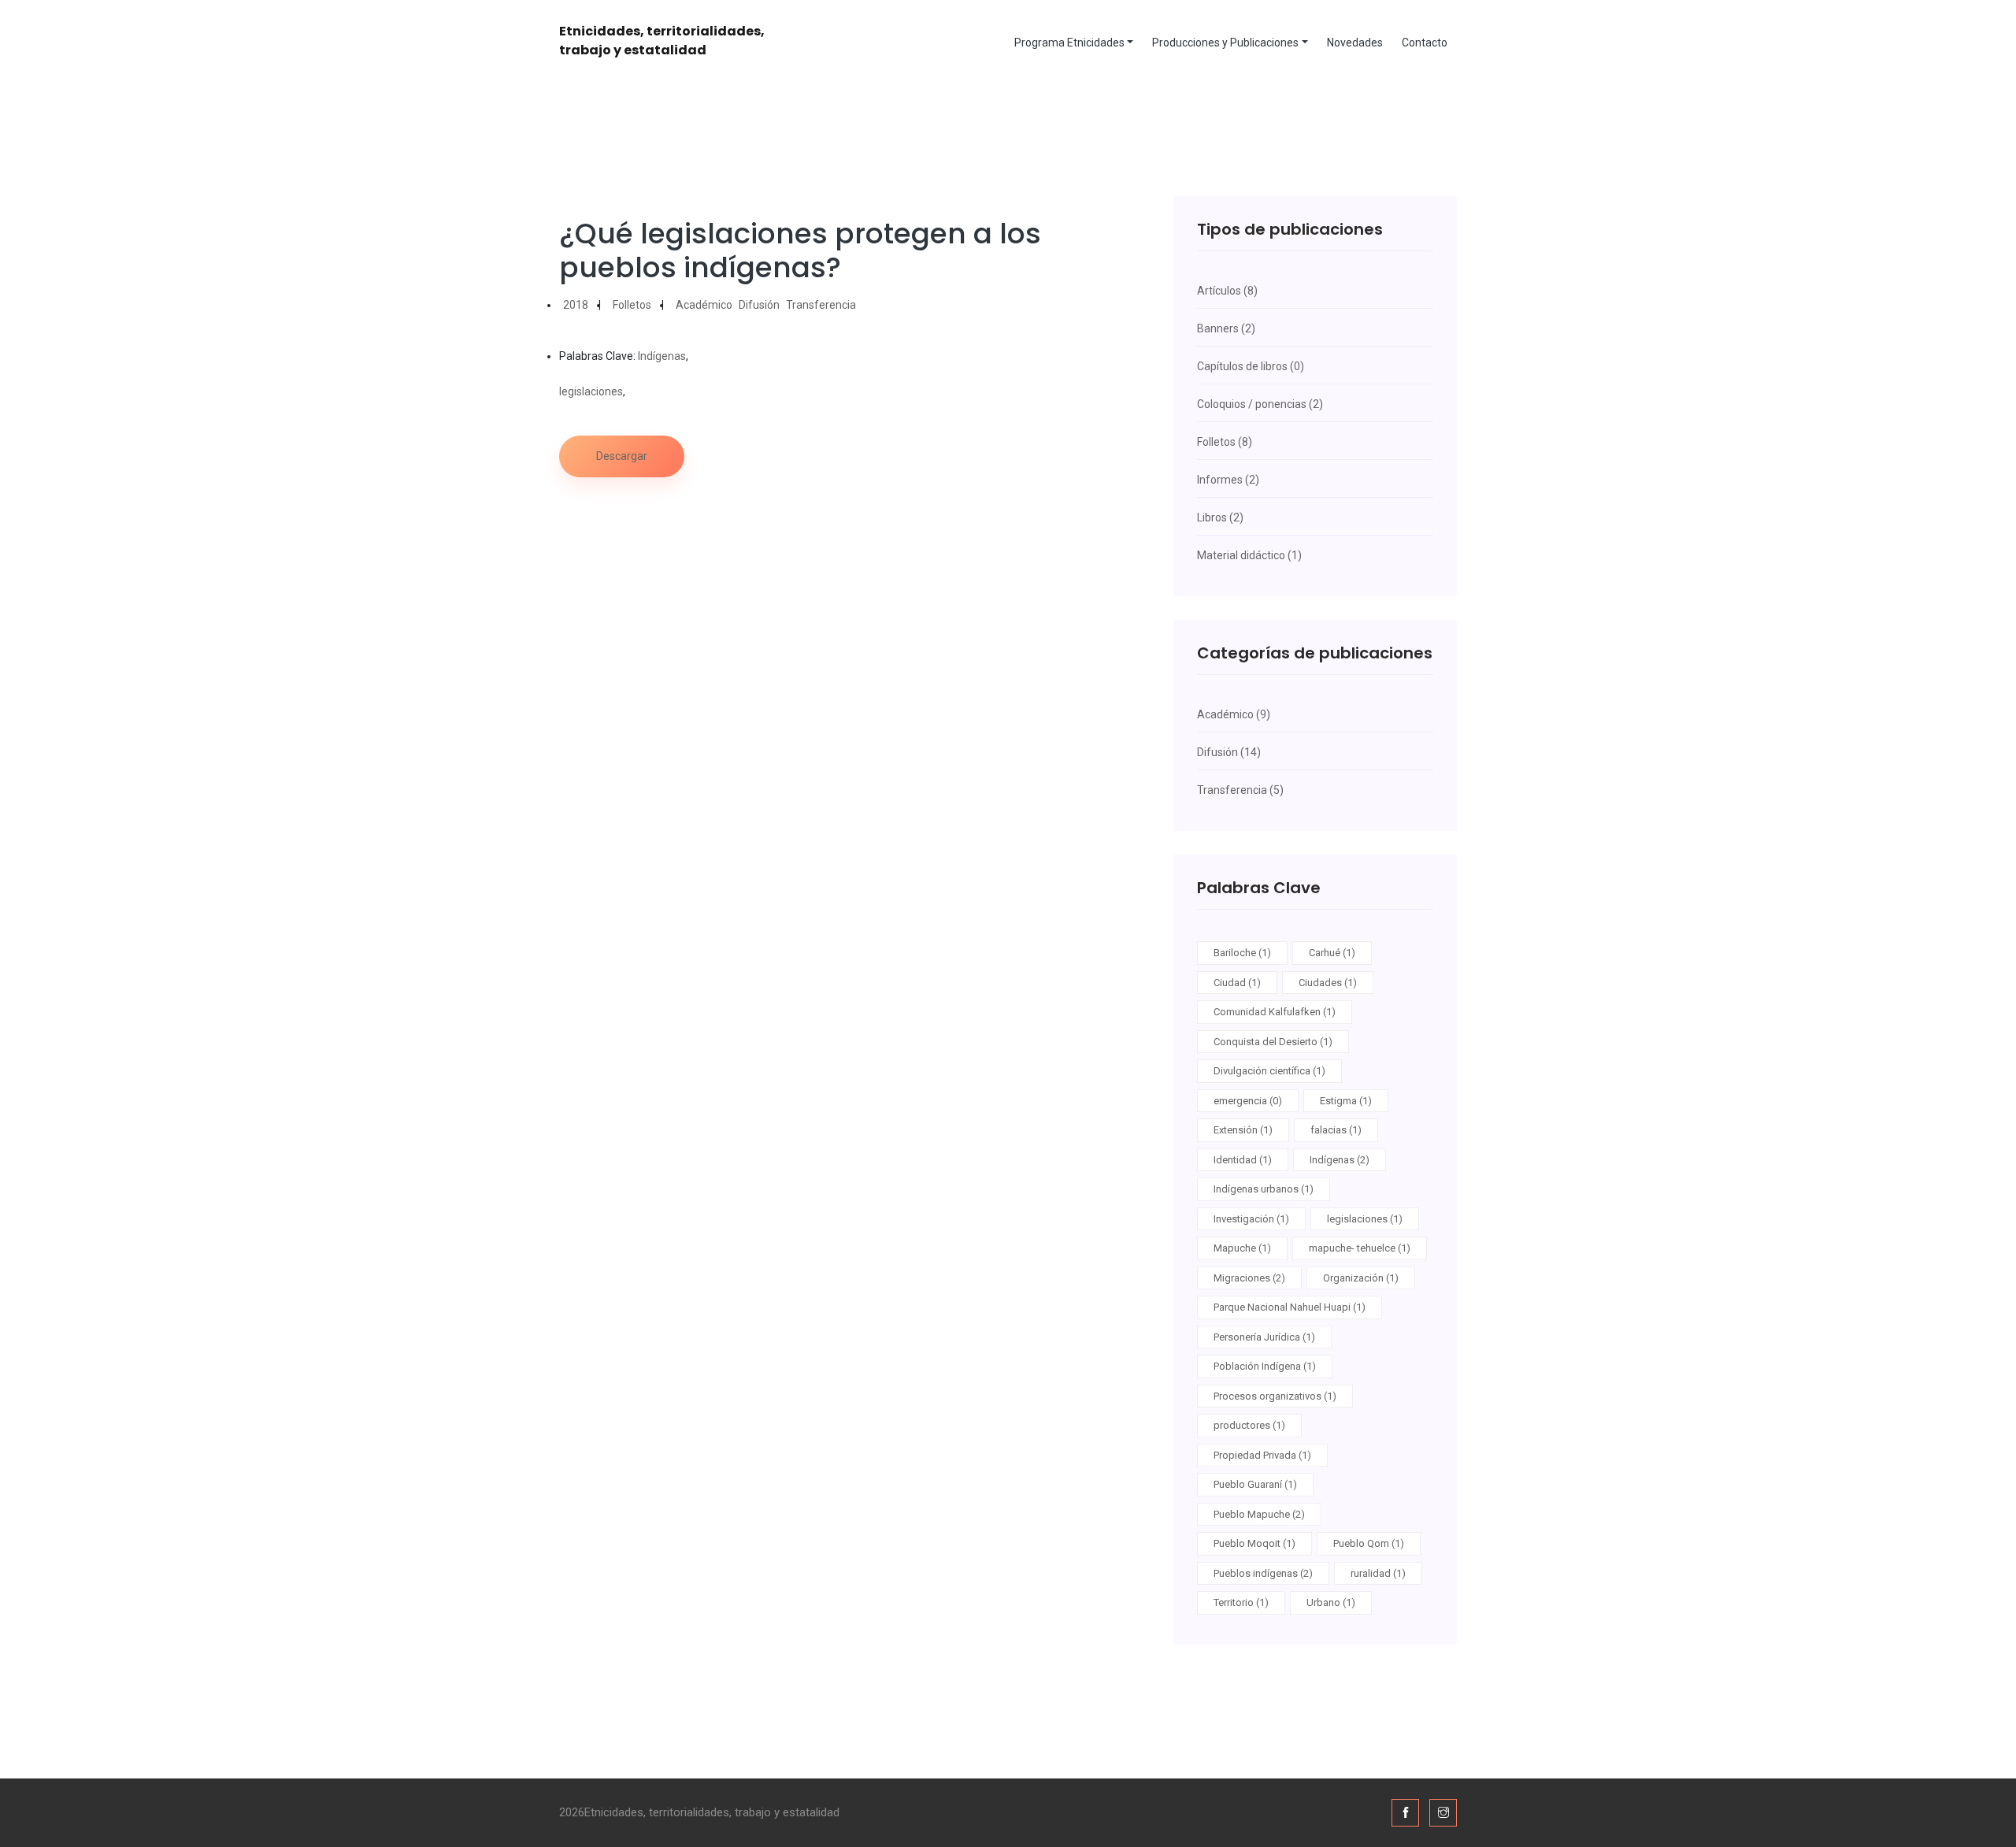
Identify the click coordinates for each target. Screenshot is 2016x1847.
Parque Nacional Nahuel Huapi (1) (1290, 1307)
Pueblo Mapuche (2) (1259, 1514)
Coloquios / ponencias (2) (1260, 404)
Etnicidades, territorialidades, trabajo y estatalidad (662, 41)
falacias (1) (1336, 1130)
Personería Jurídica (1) (1264, 1337)
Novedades (1355, 43)
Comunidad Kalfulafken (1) (1275, 1012)
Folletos (632, 305)
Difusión (759, 305)
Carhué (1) (1332, 953)
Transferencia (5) (1240, 790)
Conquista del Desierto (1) (1273, 1042)
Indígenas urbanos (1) (1264, 1189)
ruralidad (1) (1378, 1573)
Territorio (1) (1241, 1602)
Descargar (622, 456)
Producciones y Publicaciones (1225, 43)
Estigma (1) (1346, 1101)
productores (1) (1249, 1425)
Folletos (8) (1225, 442)
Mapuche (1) (1242, 1248)
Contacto (1425, 43)
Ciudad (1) (1237, 983)
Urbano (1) (1331, 1602)
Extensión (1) (1243, 1130)
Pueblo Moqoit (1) (1254, 1543)
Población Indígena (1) (1265, 1366)
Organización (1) (1361, 1278)
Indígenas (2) (1340, 1160)
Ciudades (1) (1328, 983)
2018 (576, 305)
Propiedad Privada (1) (1262, 1455)
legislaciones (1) (1365, 1219)
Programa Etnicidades (1069, 43)
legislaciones (591, 391)
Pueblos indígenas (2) (1263, 1573)
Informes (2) (1228, 480)
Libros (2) (1220, 517)
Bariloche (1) (1242, 953)
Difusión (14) (1229, 752)
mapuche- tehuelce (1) (1360, 1248)
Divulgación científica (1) (1269, 1071)
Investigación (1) (1251, 1219)
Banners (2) (1226, 328)
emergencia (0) (1248, 1101)
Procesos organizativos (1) (1275, 1396)
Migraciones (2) (1249, 1278)
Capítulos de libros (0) (1251, 366)
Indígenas (662, 356)
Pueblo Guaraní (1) (1255, 1484)
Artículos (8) (1227, 291)
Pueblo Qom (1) (1369, 1543)
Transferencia (821, 305)
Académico (704, 305)
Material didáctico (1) (1249, 555)
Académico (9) (1234, 714)
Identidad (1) (1243, 1160)
